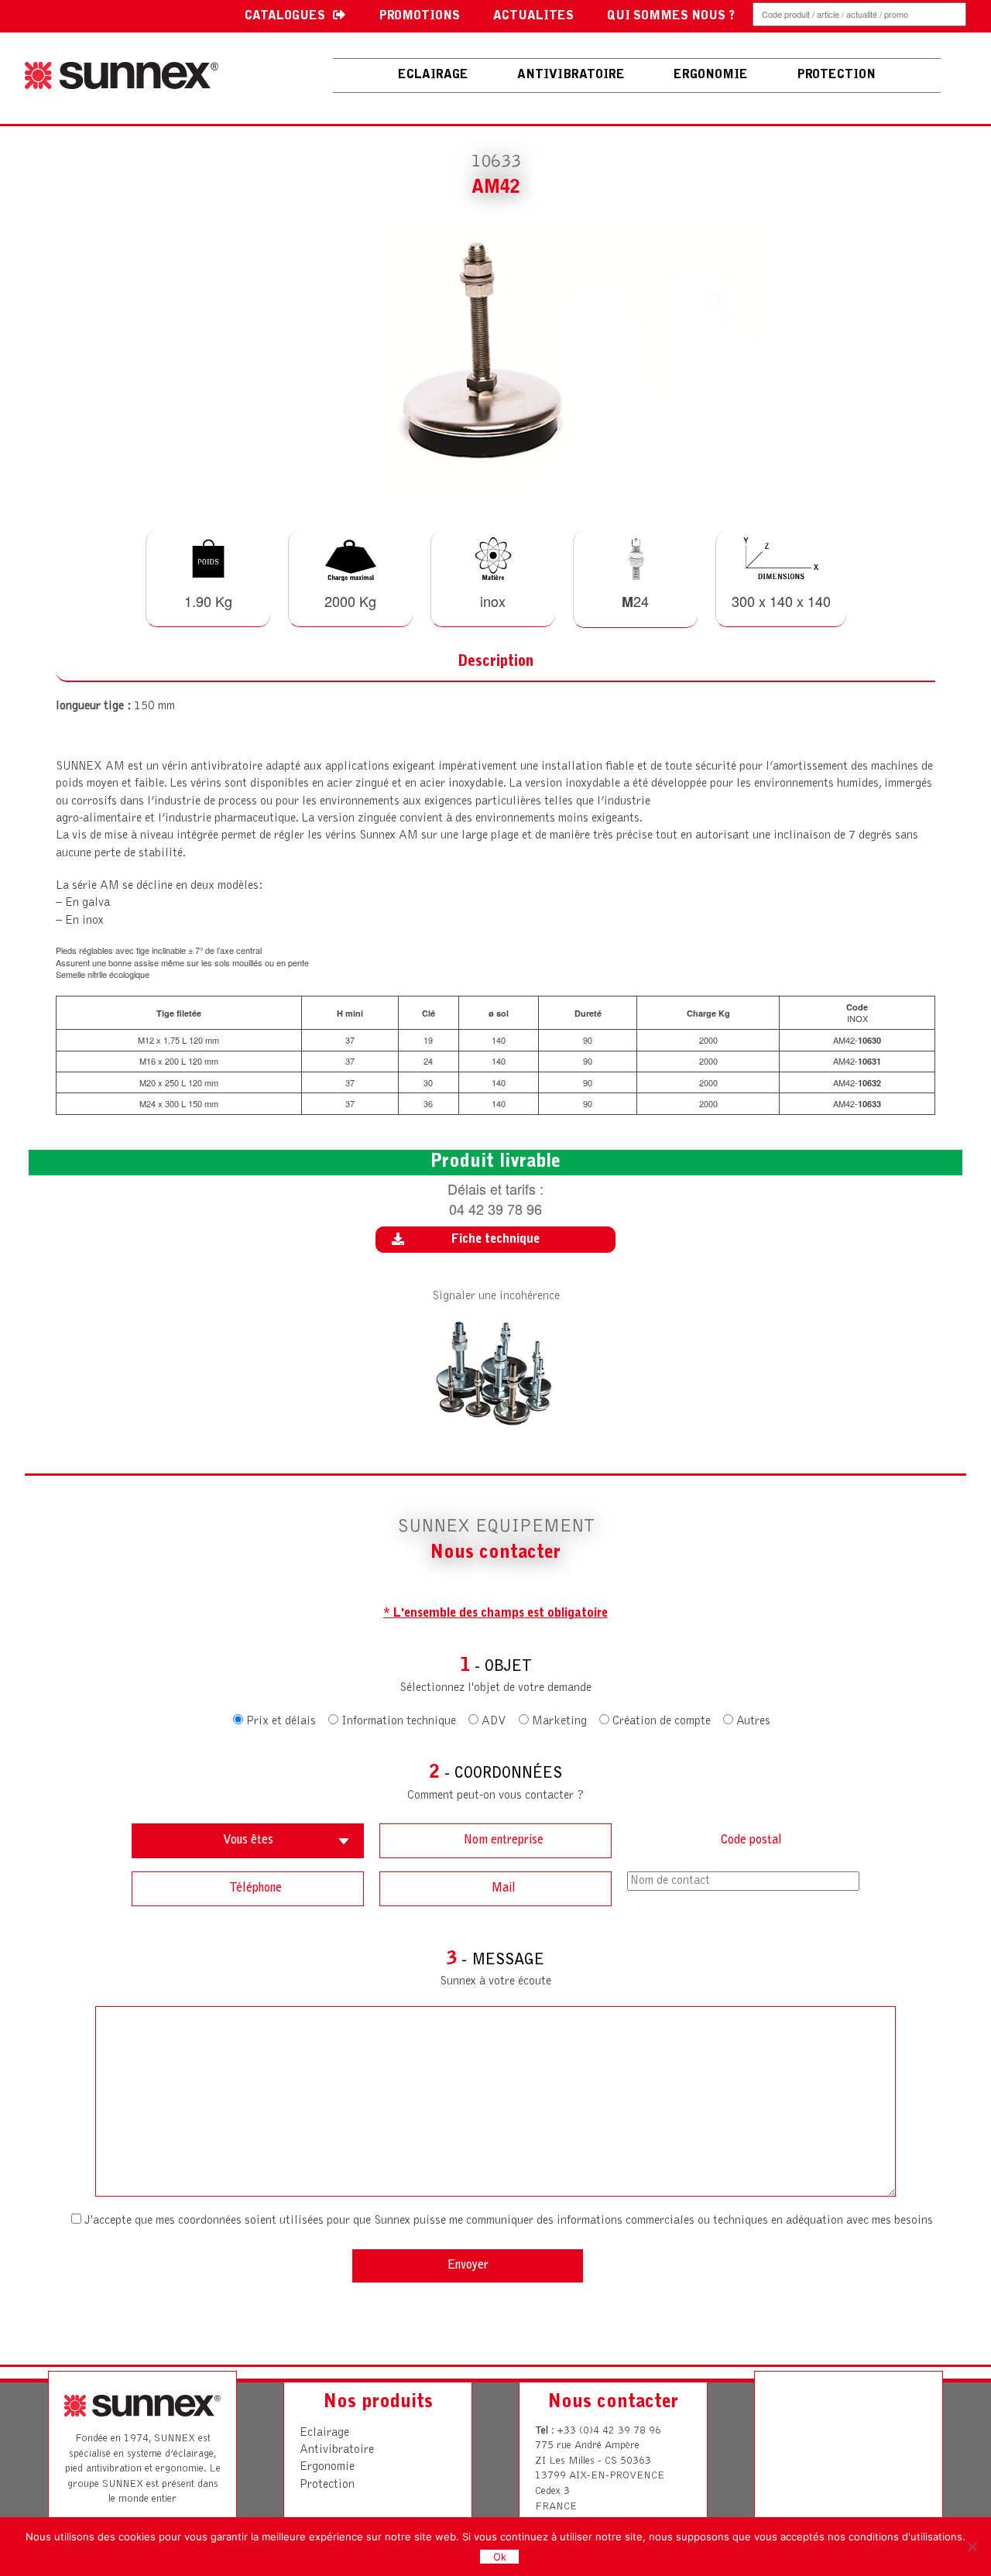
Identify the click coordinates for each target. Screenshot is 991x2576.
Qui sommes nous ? (671, 16)
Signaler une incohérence (496, 1296)
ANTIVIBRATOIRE (571, 75)
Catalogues (285, 16)
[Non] (972, 2547)
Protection (327, 2485)
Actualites (533, 16)
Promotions (419, 16)
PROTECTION (836, 75)
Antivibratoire (337, 2450)
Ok (500, 2557)
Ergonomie (327, 2467)
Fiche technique (495, 1240)
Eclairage (433, 75)
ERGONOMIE (711, 75)
